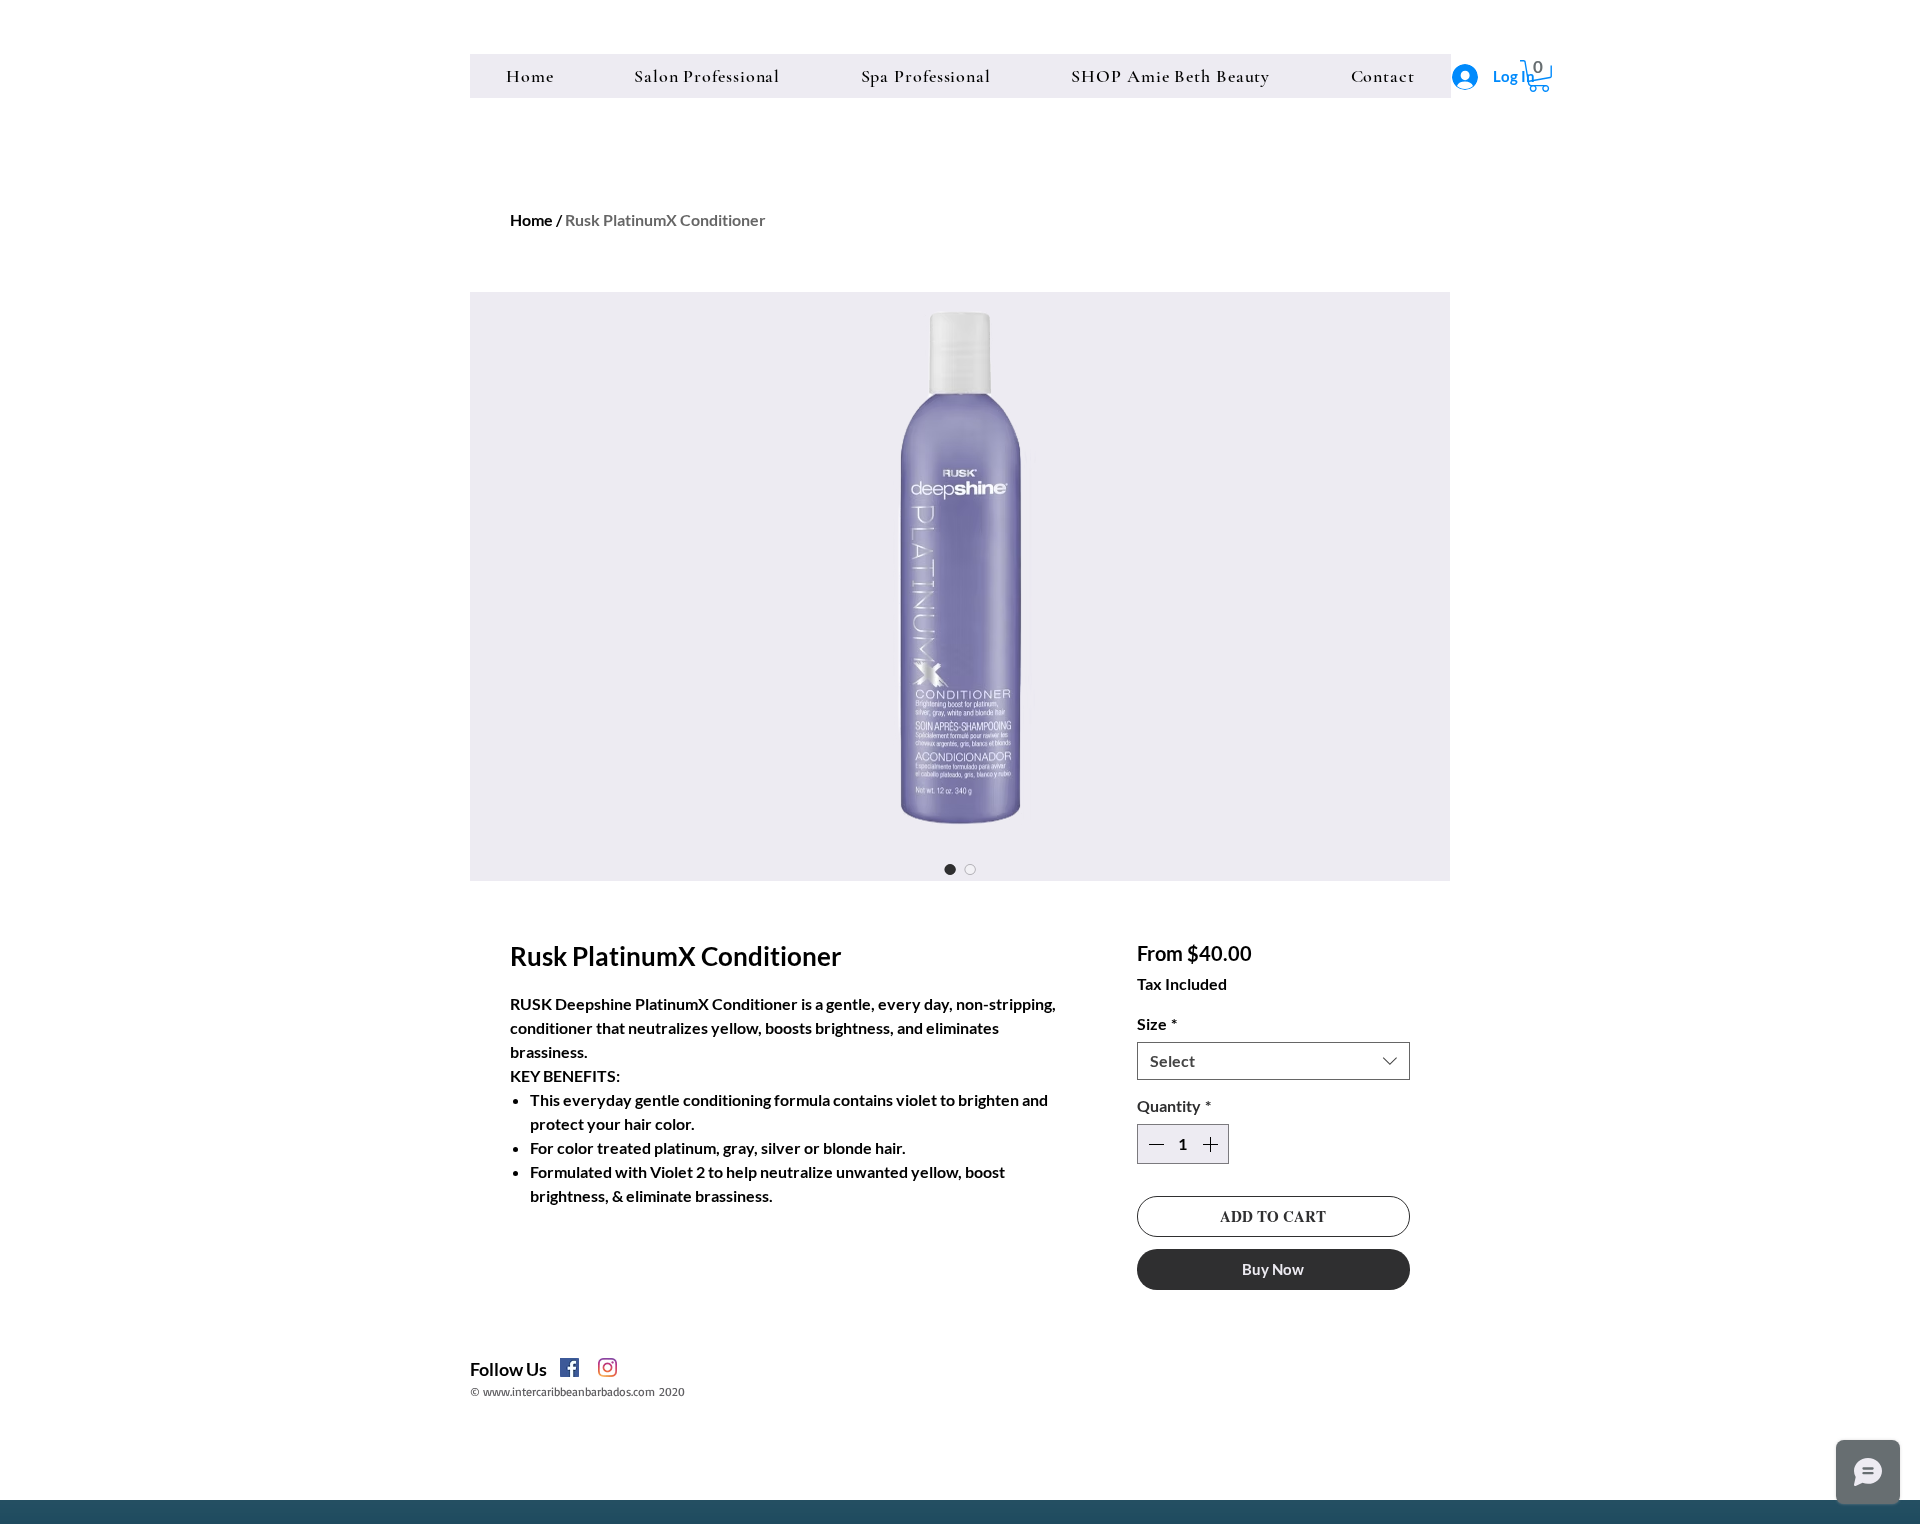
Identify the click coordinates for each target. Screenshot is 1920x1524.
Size (1157, 1023)
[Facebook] (569, 1367)
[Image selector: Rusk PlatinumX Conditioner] (950, 869)
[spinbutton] (1183, 1144)
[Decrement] (1154, 1144)
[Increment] (1212, 1144)
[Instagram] (607, 1367)
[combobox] (1273, 1061)
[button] (1539, 76)
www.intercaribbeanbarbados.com (569, 1391)
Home (531, 219)
